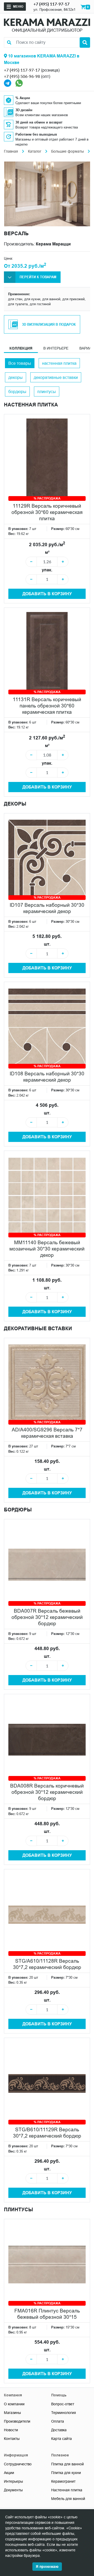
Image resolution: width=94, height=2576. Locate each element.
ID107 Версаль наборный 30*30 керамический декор (47, 908)
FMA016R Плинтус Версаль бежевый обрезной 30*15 (47, 2314)
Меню (18, 6)
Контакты (12, 2439)
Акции (9, 2473)
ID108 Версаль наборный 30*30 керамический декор (47, 1077)
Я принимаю (47, 2567)
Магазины (12, 2413)
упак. (47, 570)
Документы (13, 2490)
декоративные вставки (56, 377)
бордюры (17, 391)
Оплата (58, 2421)
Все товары (20, 363)
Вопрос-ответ (63, 2404)
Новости (11, 2430)
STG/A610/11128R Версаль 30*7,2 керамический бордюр (47, 1964)
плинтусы (47, 391)
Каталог (35, 151)
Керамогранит (63, 2481)
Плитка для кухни (66, 2473)
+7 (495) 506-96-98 (22, 76)
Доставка (59, 2430)
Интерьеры (13, 2481)
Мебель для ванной (68, 2499)
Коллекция (21, 348)
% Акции (23, 98)
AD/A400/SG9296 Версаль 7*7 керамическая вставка (47, 1433)
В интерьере (56, 348)
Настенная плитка (67, 2490)
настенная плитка (59, 363)
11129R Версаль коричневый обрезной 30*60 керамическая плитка (47, 512)
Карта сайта (61, 2439)
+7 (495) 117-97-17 (51, 4)
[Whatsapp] (19, 83)
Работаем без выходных (36, 134)
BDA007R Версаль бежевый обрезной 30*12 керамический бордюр (47, 1617)
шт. (47, 944)
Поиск (85, 42)
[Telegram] (8, 83)
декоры (16, 377)
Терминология (64, 2413)
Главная (11, 151)
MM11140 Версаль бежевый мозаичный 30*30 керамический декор (47, 1249)
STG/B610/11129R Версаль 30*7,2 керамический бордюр (47, 2133)
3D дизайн (24, 110)
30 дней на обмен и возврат (39, 122)
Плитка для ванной (67, 2464)
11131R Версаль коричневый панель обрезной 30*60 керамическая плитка (47, 706)
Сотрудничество (18, 2464)
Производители (17, 2421)
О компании (14, 2404)
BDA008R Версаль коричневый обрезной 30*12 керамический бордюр (47, 1792)
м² (47, 552)
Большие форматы (67, 151)
